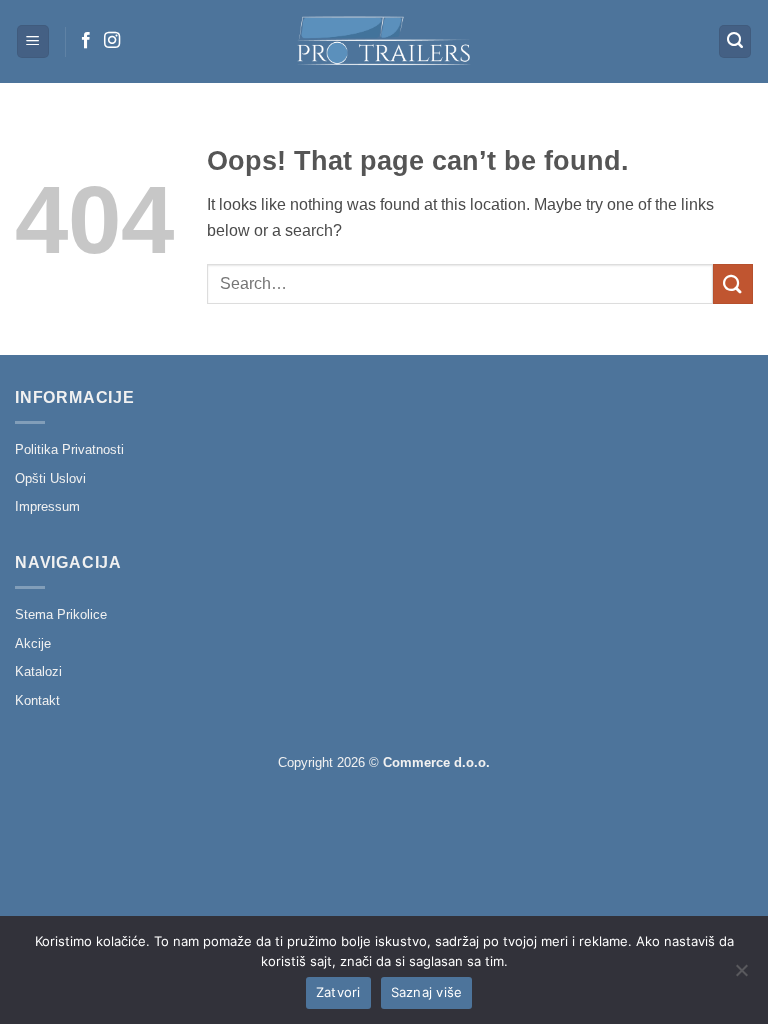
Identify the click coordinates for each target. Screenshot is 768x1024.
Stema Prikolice (61, 614)
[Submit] (733, 283)
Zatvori (338, 992)
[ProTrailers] (384, 41)
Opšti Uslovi (50, 478)
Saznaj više (427, 992)
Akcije (33, 643)
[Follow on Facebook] (86, 41)
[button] (33, 41)
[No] (741, 976)
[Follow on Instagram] (112, 41)
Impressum (47, 506)
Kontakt (37, 700)
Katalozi (38, 671)
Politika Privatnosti (69, 449)
